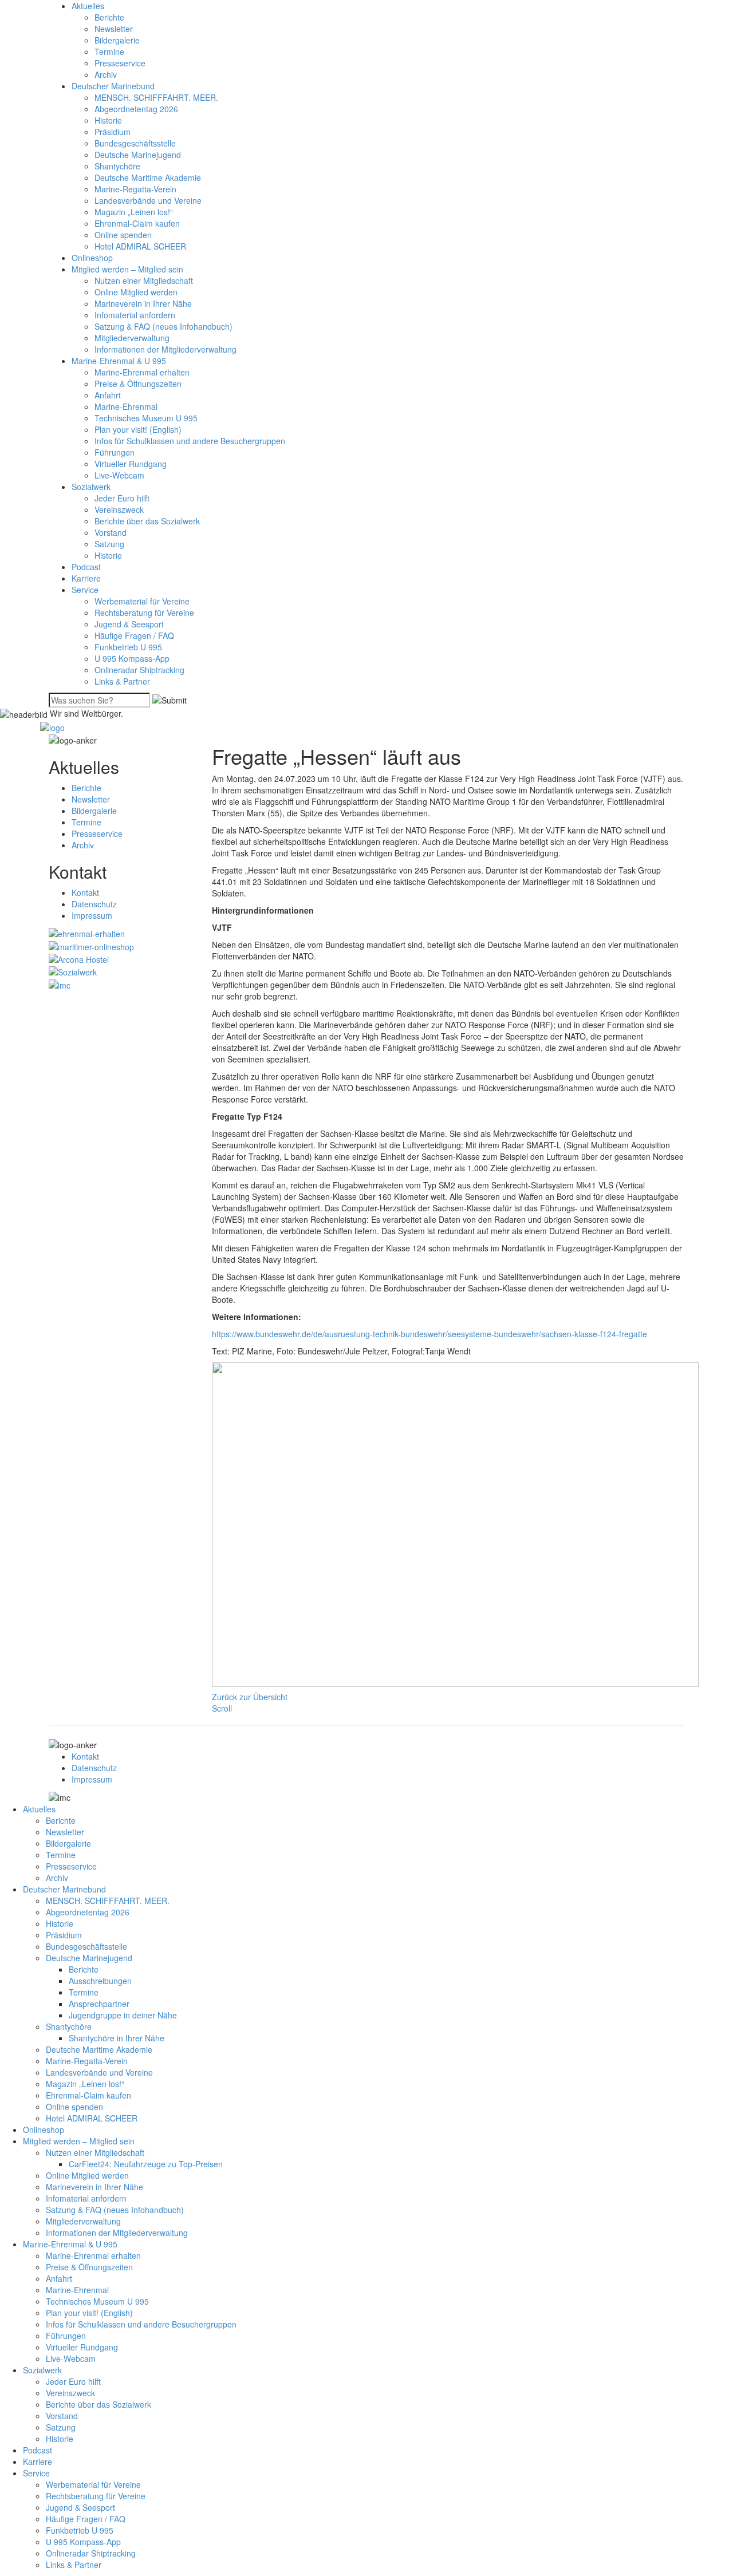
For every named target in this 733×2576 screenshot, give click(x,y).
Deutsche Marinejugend (138, 155)
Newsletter (114, 29)
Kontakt (85, 892)
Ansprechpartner (99, 2004)
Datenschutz (94, 904)
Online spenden (123, 235)
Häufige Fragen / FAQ (134, 635)
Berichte (109, 17)
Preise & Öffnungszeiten (138, 384)
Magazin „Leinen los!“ (134, 212)
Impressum (92, 915)
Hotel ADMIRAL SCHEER (140, 246)
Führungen (115, 452)
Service (85, 590)
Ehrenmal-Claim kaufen (137, 223)
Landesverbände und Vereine (148, 200)
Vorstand (111, 532)
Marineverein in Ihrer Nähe (143, 303)
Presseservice (120, 63)
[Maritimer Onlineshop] (91, 945)
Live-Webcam (119, 475)
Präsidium (113, 132)
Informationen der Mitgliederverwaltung (165, 349)
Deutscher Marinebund (113, 86)
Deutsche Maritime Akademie (148, 177)
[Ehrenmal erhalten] (87, 933)
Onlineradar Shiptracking (139, 670)
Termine (109, 52)
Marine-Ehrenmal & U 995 (119, 361)
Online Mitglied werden (136, 292)
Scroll (222, 1708)
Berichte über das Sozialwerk (147, 521)
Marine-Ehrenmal (126, 406)
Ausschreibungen (100, 1981)
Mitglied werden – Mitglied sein (127, 269)
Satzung (109, 544)
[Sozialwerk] (73, 971)
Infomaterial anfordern (135, 315)
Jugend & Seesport (129, 624)
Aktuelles (88, 6)
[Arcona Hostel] (79, 958)
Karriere (86, 578)
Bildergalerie (117, 40)
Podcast (86, 567)
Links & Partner (122, 681)
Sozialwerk (91, 487)
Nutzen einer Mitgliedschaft (144, 280)
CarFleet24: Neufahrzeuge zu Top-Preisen (146, 2164)
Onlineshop (92, 258)
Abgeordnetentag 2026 (136, 109)
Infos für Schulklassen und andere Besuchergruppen (190, 441)
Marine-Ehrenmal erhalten (142, 372)
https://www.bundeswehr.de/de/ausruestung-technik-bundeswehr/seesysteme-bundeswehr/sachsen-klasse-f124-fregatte (429, 1334)
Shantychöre (117, 166)
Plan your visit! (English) (138, 429)
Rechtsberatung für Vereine (144, 613)
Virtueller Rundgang (131, 464)
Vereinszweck (119, 509)
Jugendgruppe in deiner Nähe (123, 2015)
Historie (108, 120)
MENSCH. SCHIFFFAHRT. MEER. (156, 97)
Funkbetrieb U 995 (128, 647)
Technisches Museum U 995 (146, 418)
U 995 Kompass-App (132, 658)
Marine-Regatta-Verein (135, 189)
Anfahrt (108, 395)
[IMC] (60, 983)
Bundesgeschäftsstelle (135, 143)
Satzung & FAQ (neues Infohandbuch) (163, 326)
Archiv (106, 74)
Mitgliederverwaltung (132, 338)
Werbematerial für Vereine (142, 601)
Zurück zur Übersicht (250, 1697)
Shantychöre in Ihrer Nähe (117, 2038)
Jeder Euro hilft (122, 498)
